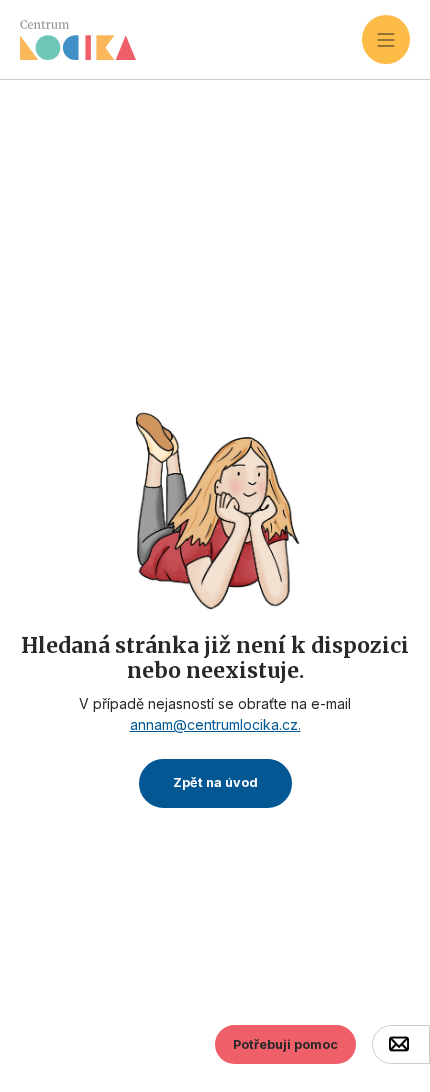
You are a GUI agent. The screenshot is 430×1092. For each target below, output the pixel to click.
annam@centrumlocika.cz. (215, 724)
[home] (191, 40)
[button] (386, 39)
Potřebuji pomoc (285, 1044)
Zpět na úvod (215, 782)
